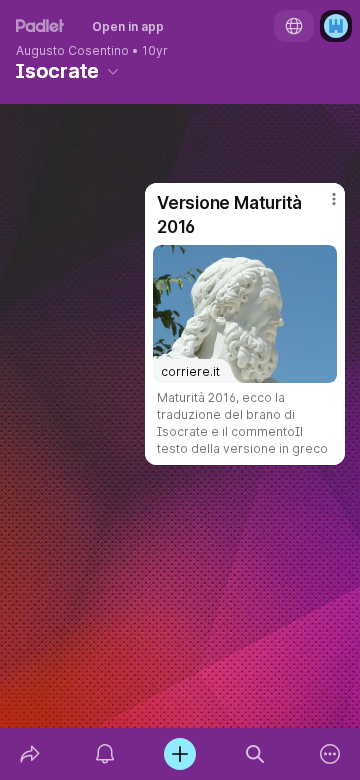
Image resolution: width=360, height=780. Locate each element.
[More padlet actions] (330, 754)
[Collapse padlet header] (113, 71)
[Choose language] (294, 26)
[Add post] (179, 754)
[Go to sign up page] (336, 26)
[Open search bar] (255, 754)
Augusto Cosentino (72, 51)
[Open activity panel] (104, 754)
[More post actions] (321, 207)
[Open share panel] (29, 754)
